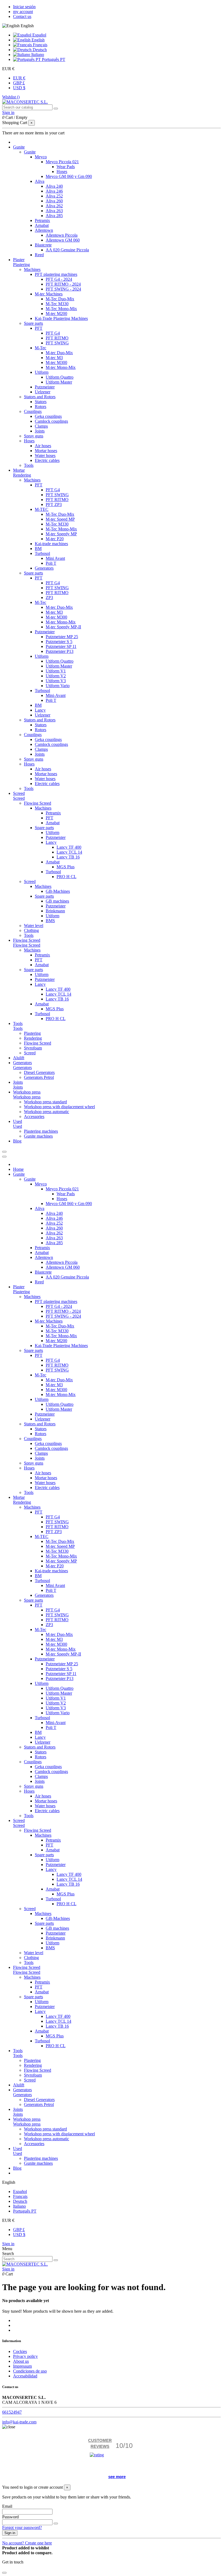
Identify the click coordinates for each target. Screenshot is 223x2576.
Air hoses (43, 446)
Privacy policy (25, 2356)
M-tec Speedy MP (61, 534)
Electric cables (47, 460)
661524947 (12, 2412)
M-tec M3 (54, 358)
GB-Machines (58, 891)
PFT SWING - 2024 (63, 289)
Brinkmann (55, 911)
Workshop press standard (45, 1102)
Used (18, 1126)
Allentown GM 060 (63, 240)
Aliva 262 (54, 206)
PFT (39, 328)
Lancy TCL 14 (69, 852)
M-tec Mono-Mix (61, 367)
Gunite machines (38, 1136)
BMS (50, 921)
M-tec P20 (55, 539)
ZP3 (49, 597)
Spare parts (33, 323)
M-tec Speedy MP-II (63, 627)
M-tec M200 (56, 313)
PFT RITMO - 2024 (63, 284)
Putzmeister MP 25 (62, 637)
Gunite (30, 152)
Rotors (41, 407)
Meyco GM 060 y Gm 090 (69, 176)
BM (38, 549)
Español (39, 35)
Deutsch (39, 50)
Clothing (31, 930)
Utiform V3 (56, 681)
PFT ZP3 (54, 504)
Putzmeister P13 (60, 651)
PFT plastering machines (56, 274)
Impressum (22, 2366)
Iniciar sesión (24, 7)
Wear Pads (66, 167)
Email (7, 2506)
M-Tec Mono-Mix (61, 309)
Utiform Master (59, 382)
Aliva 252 (54, 196)
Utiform (42, 372)
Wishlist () (11, 97)
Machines (32, 269)
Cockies (20, 2351)
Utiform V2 (56, 676)
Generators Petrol (39, 1077)
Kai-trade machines (51, 544)
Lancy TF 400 (69, 847)
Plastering (21, 265)
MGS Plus (66, 867)
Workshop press (27, 1097)
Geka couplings (48, 416)
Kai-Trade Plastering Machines (61, 318)
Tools (29, 465)
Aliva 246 (54, 191)
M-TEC (42, 509)
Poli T (51, 563)
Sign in (8, 2244)
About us (21, 2361)
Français (40, 45)
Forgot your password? (22, 2527)
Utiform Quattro (60, 377)
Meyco (41, 157)
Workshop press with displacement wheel (59, 1107)
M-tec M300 (56, 362)
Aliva (40, 181)
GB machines (57, 901)
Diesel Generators (39, 1072)
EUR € (19, 78)
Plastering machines (41, 1131)
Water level (34, 926)
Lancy (40, 710)
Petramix (42, 220)
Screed (19, 798)
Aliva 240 (54, 186)
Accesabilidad (25, 2376)
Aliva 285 (54, 216)
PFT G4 (53, 333)
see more (117, 2477)
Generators (44, 568)
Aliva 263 (54, 211)
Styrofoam (33, 1048)
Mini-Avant (56, 695)
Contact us (22, 16)
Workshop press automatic (47, 1112)
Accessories (34, 1116)
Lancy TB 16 (68, 857)
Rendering (22, 475)
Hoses (62, 172)
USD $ (19, 88)
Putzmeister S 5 (59, 642)
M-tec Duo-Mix (59, 353)
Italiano (37, 55)
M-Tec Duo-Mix (60, 299)
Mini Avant (55, 558)
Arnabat (42, 225)
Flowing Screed (38, 803)
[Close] (4, 1157)
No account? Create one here (27, 2543)
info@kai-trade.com (19, 2422)
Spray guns (34, 436)
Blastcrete (43, 245)
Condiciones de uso (30, 2371)
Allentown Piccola (62, 235)
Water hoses (45, 455)
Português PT (53, 59)
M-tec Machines (49, 294)
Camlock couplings (51, 421)
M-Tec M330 (57, 304)
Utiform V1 (56, 671)
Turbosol (42, 553)
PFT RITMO (57, 338)
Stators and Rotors (40, 397)
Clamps (41, 426)
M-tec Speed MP (60, 519)
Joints (40, 431)
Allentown (44, 230)
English (38, 40)
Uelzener (43, 392)
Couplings (33, 411)
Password (10, 2517)
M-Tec (41, 348)
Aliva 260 (54, 201)
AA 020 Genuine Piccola (67, 250)
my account (23, 12)
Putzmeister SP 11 (61, 646)
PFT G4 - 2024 (59, 279)
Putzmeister (45, 387)
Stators (41, 402)
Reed (39, 255)
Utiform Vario (58, 686)
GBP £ (19, 83)
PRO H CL (66, 877)
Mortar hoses (46, 451)
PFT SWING (57, 343)
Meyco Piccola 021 (62, 162)
